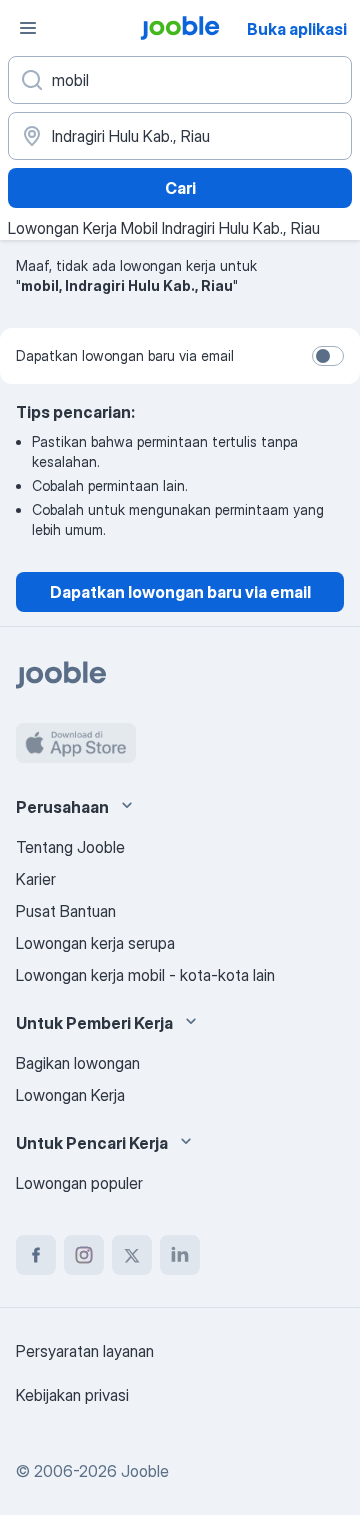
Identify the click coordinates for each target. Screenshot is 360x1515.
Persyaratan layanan (85, 1351)
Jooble (145, 1471)
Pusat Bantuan (66, 911)
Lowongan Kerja (70, 1095)
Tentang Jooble (70, 847)
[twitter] (132, 1255)
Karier (36, 879)
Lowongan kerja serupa (95, 943)
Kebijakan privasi (72, 1395)
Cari (180, 188)
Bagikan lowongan (78, 1063)
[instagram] (84, 1255)
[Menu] (28, 28)
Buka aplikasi (297, 29)
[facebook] (36, 1255)
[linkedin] (180, 1255)
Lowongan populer (79, 1183)
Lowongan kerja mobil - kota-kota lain (145, 975)
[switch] (328, 356)
